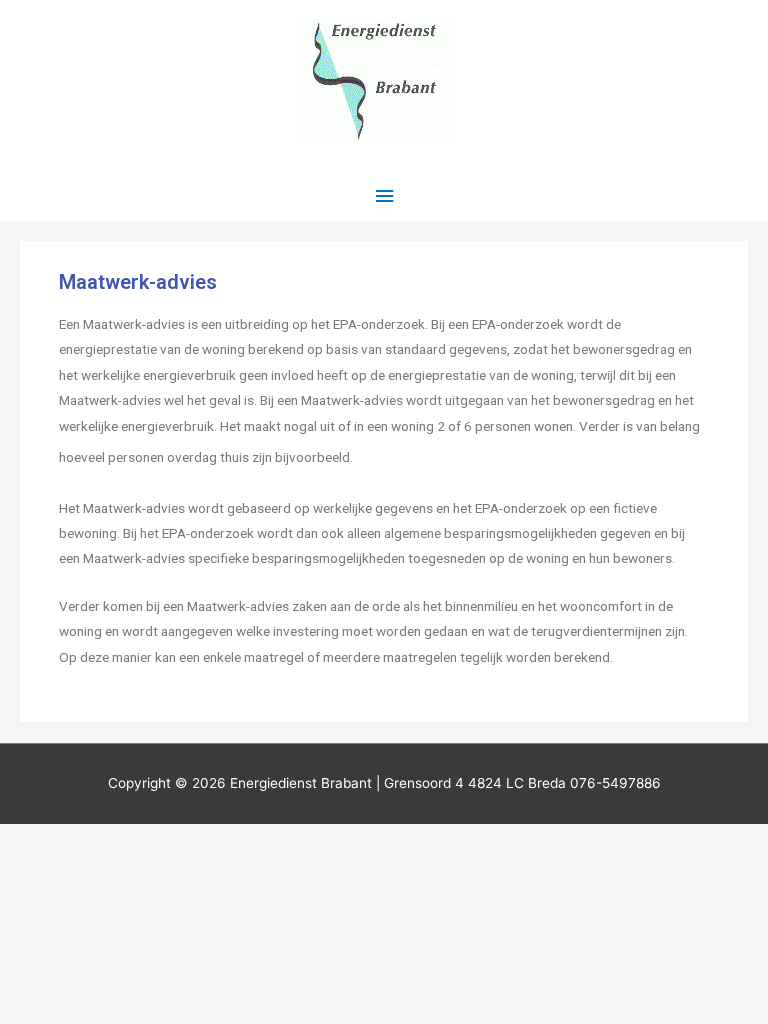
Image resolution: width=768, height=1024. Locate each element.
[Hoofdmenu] (384, 196)
